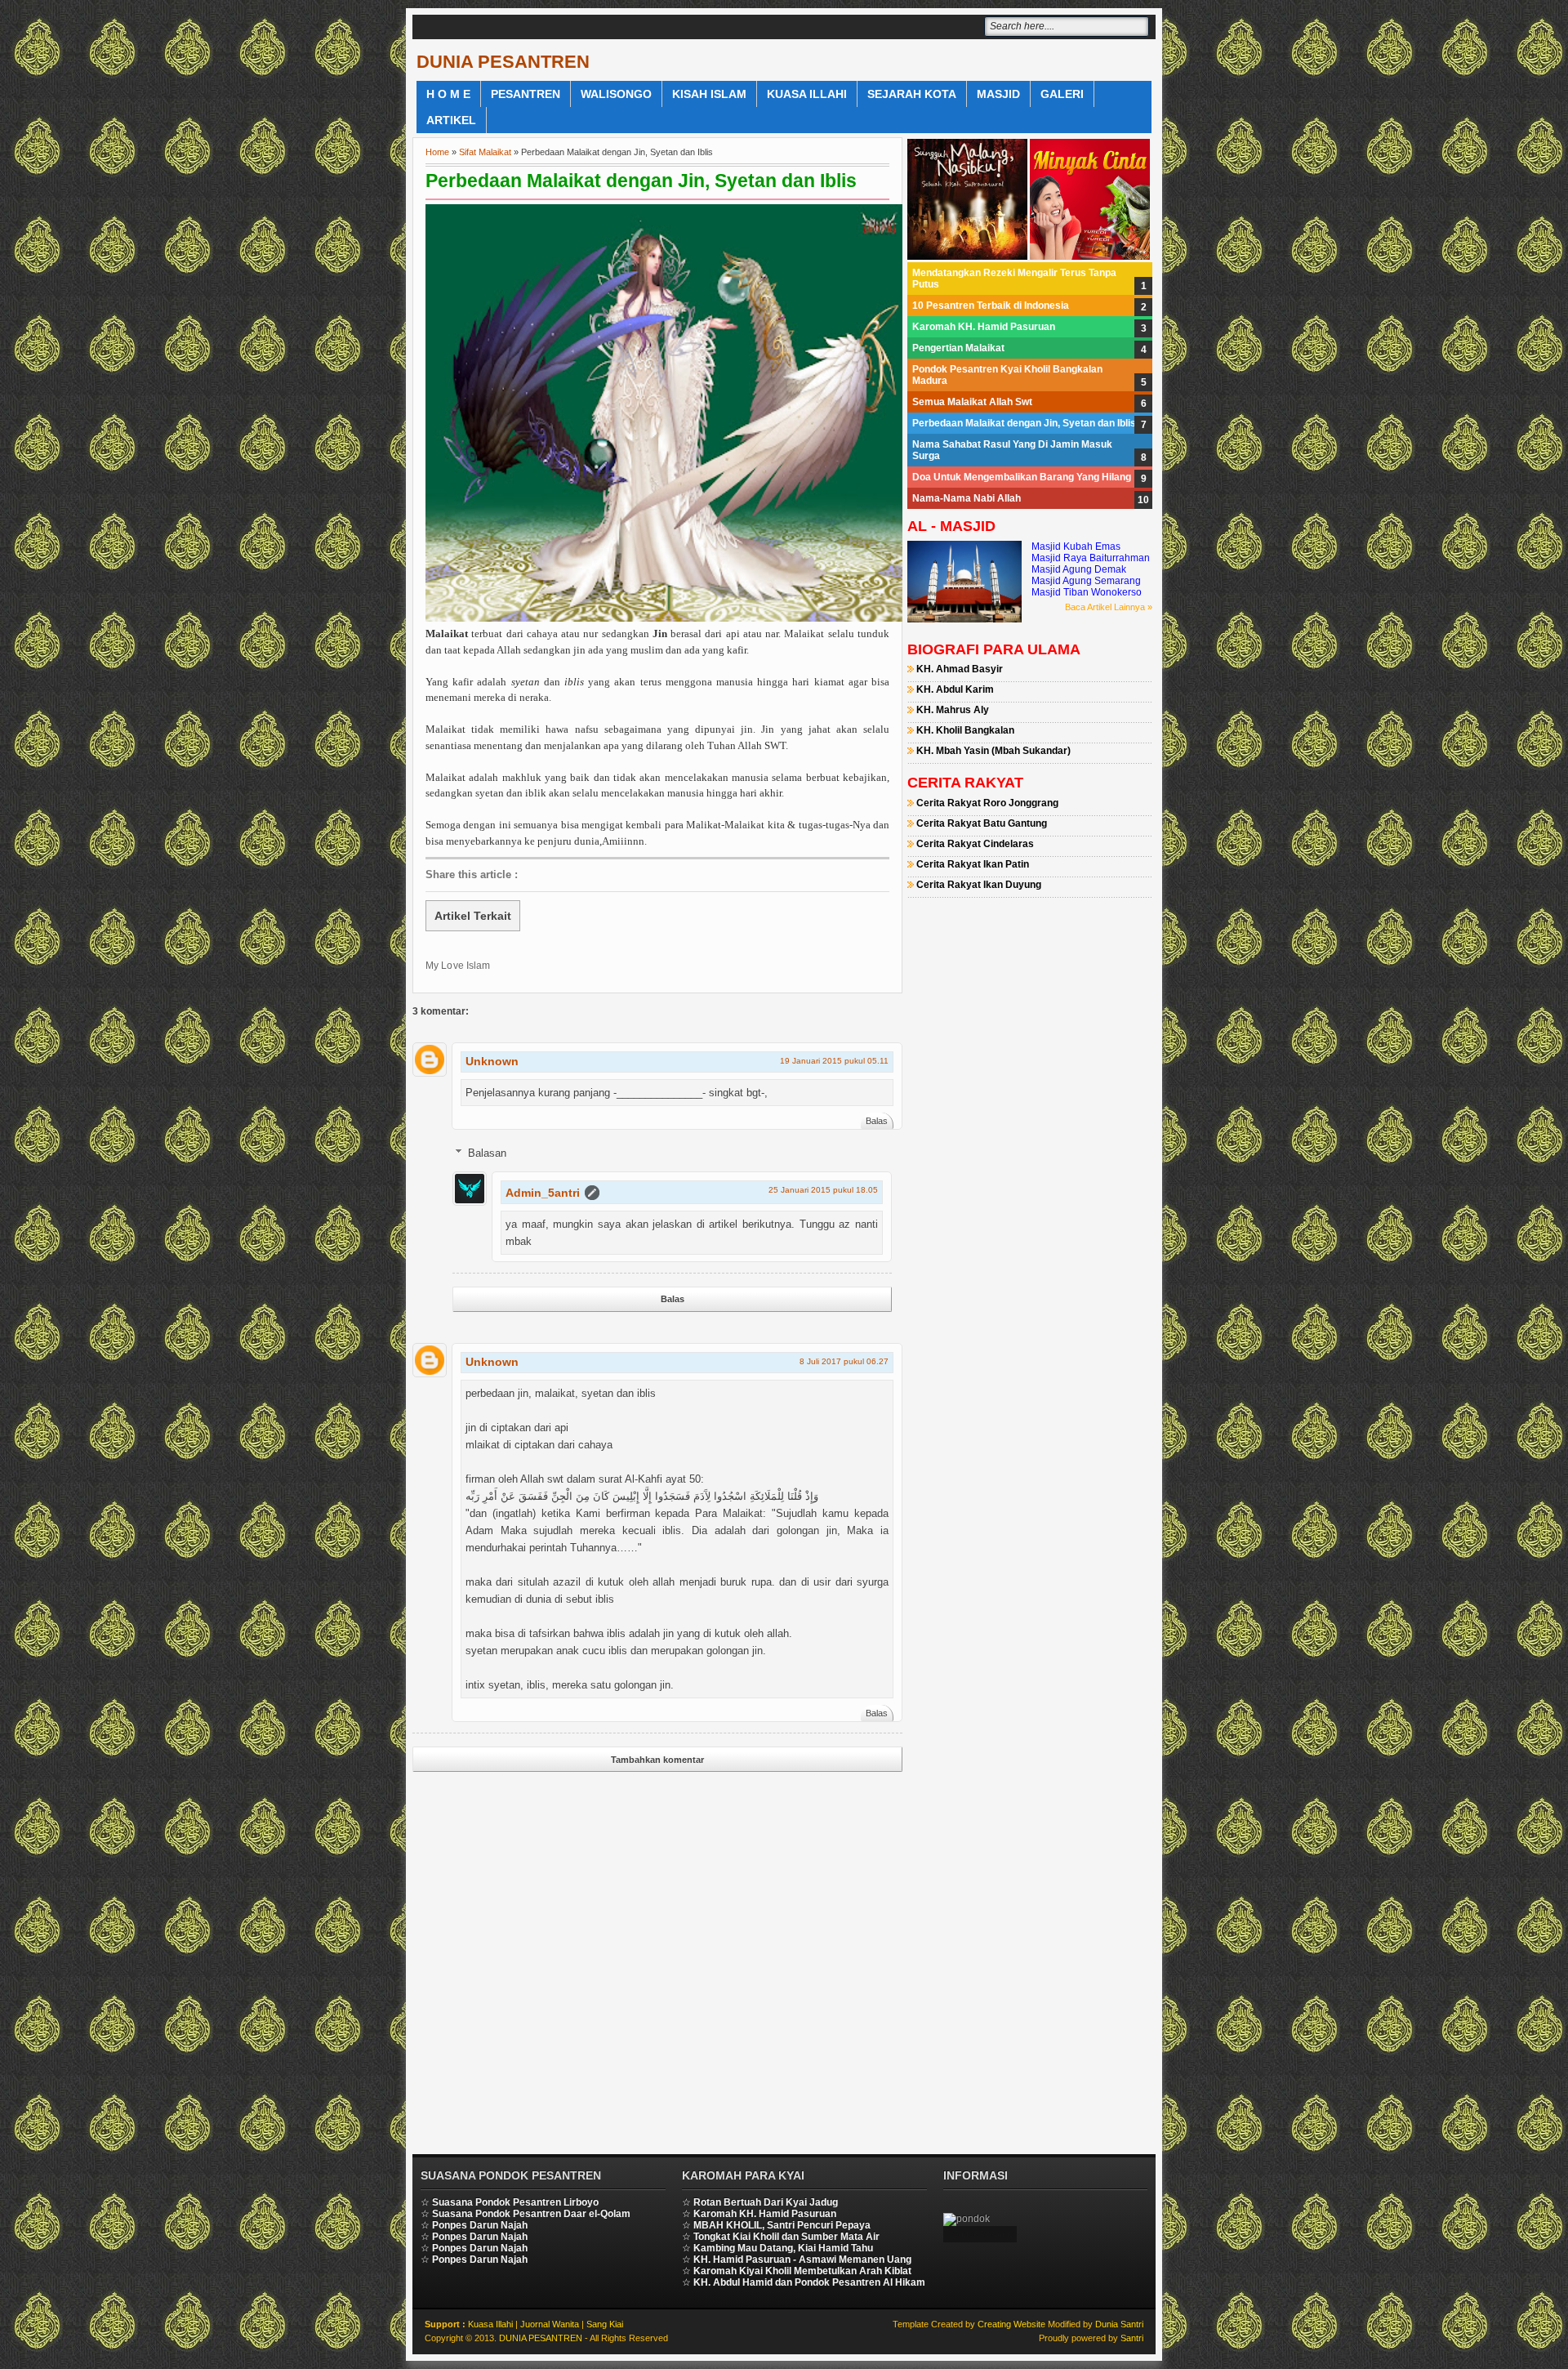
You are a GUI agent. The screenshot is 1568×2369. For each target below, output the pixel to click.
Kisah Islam (709, 94)
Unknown (492, 1061)
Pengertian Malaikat (958, 348)
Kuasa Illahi (807, 94)
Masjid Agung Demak (1079, 569)
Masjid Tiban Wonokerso (1087, 592)
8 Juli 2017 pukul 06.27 (844, 1361)
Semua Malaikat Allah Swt (972, 402)
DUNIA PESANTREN (503, 62)
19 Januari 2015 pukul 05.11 (834, 1061)
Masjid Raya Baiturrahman (1091, 558)
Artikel (451, 120)
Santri (1132, 2338)
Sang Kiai (605, 2324)
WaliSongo (616, 94)
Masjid (998, 94)
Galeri (1062, 94)
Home (437, 152)
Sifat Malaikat (485, 152)
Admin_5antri (543, 1193)
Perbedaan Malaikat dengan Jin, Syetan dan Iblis (641, 181)
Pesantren (526, 94)
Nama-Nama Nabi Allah (967, 498)
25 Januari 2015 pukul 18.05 (823, 1190)
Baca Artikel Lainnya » (1109, 607)
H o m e (448, 94)
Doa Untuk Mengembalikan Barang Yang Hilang (1022, 477)
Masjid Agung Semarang (1086, 581)
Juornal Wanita (550, 2324)
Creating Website (1011, 2324)
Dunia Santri (1119, 2324)
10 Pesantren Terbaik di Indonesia (991, 306)
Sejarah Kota (912, 94)
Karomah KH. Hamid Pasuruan (984, 327)
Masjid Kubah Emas (1076, 547)
